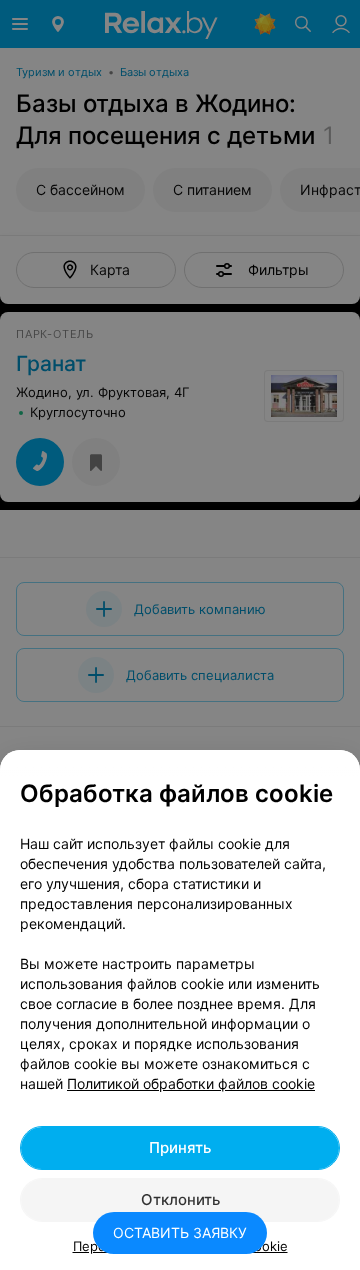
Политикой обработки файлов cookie (191, 1083)
